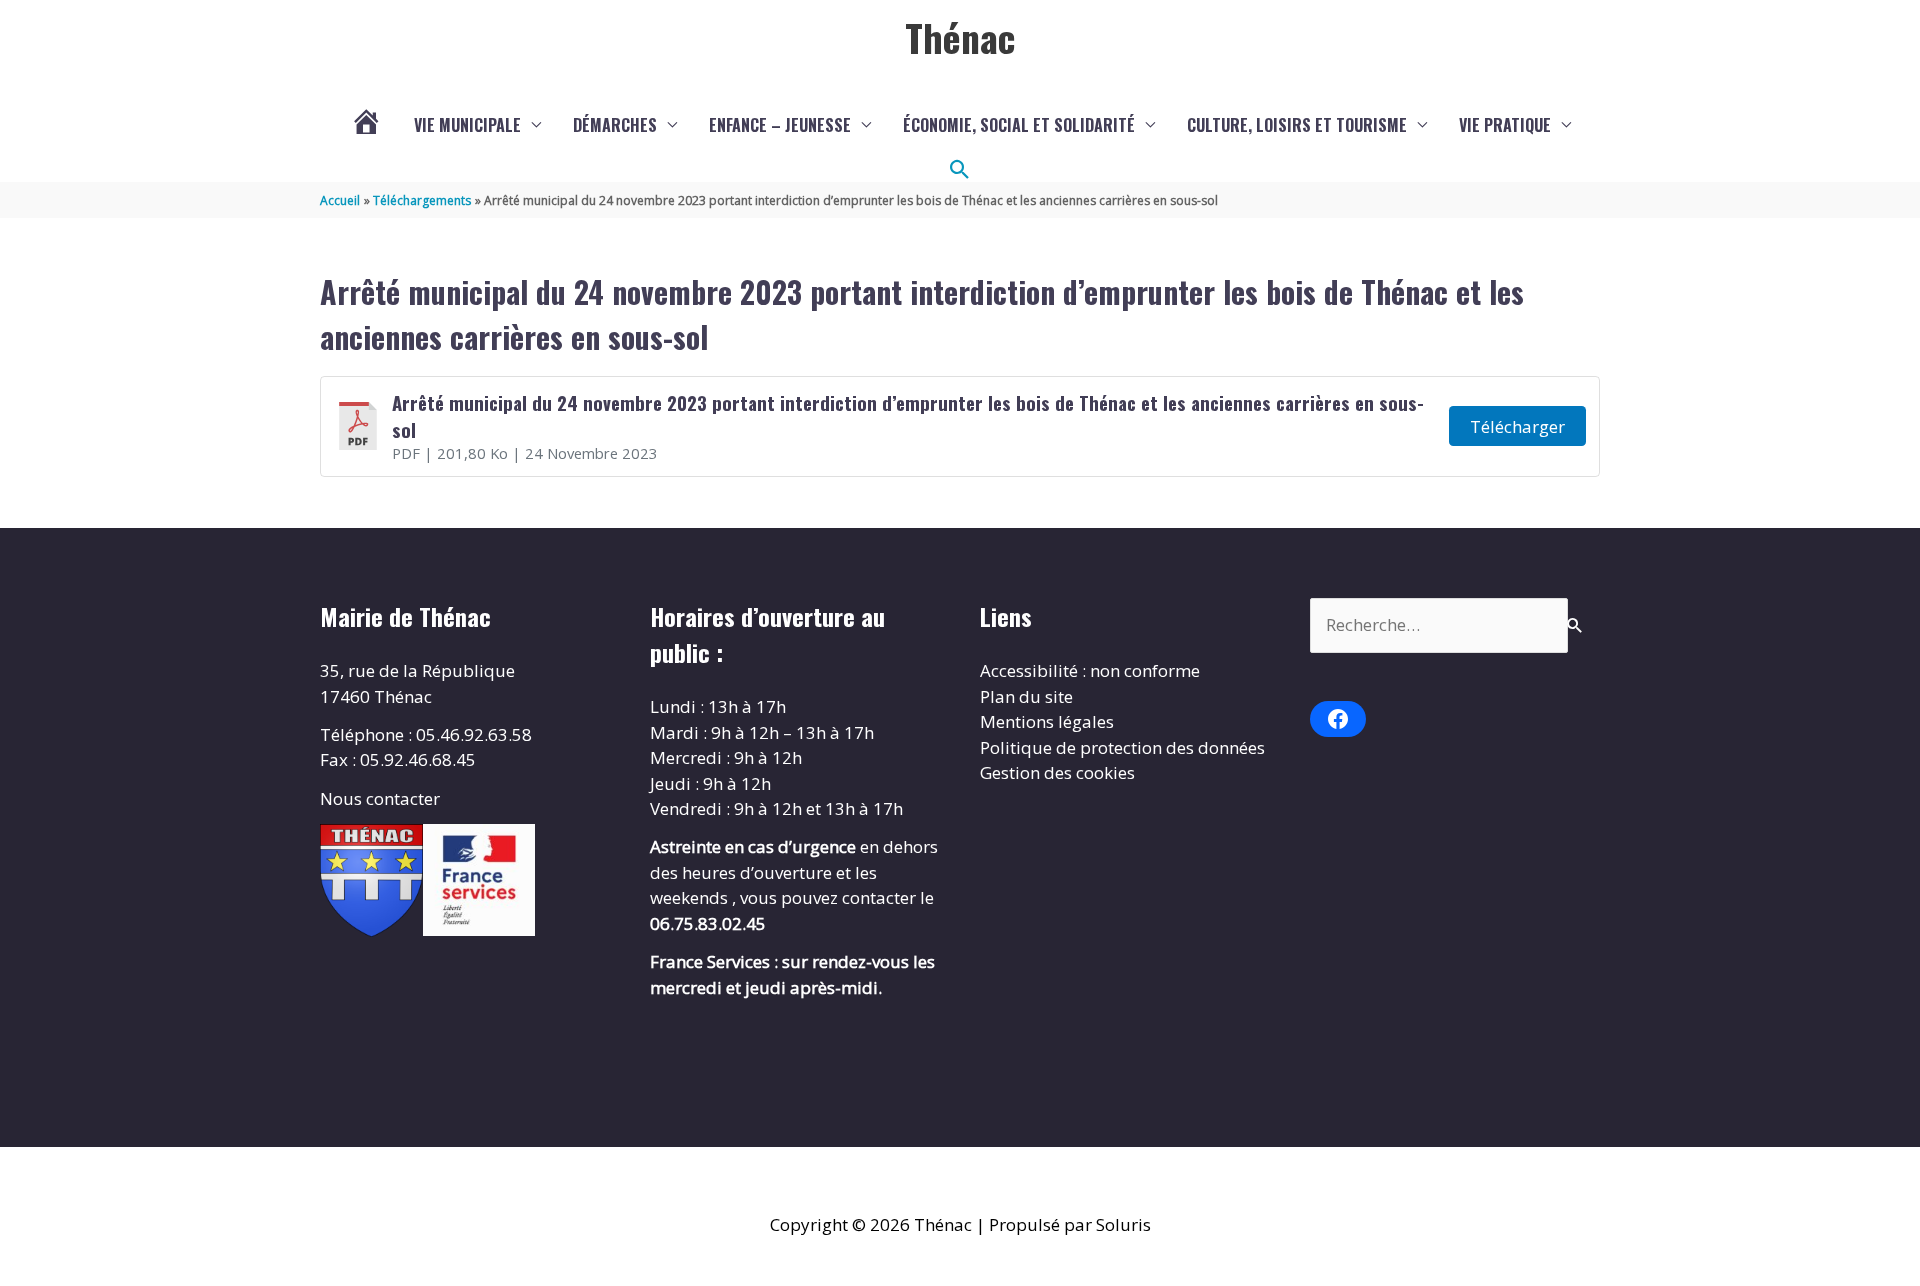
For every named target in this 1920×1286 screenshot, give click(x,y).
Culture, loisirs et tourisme (1297, 125)
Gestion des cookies (1057, 772)
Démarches (615, 125)
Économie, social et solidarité (1019, 125)
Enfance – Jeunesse (780, 125)
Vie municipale (467, 125)
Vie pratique (1505, 125)
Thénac (960, 37)
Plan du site (1026, 696)
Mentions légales (1047, 721)
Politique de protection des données (1122, 747)
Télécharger (1517, 426)
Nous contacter (380, 798)
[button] (960, 170)
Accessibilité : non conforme (1090, 670)
